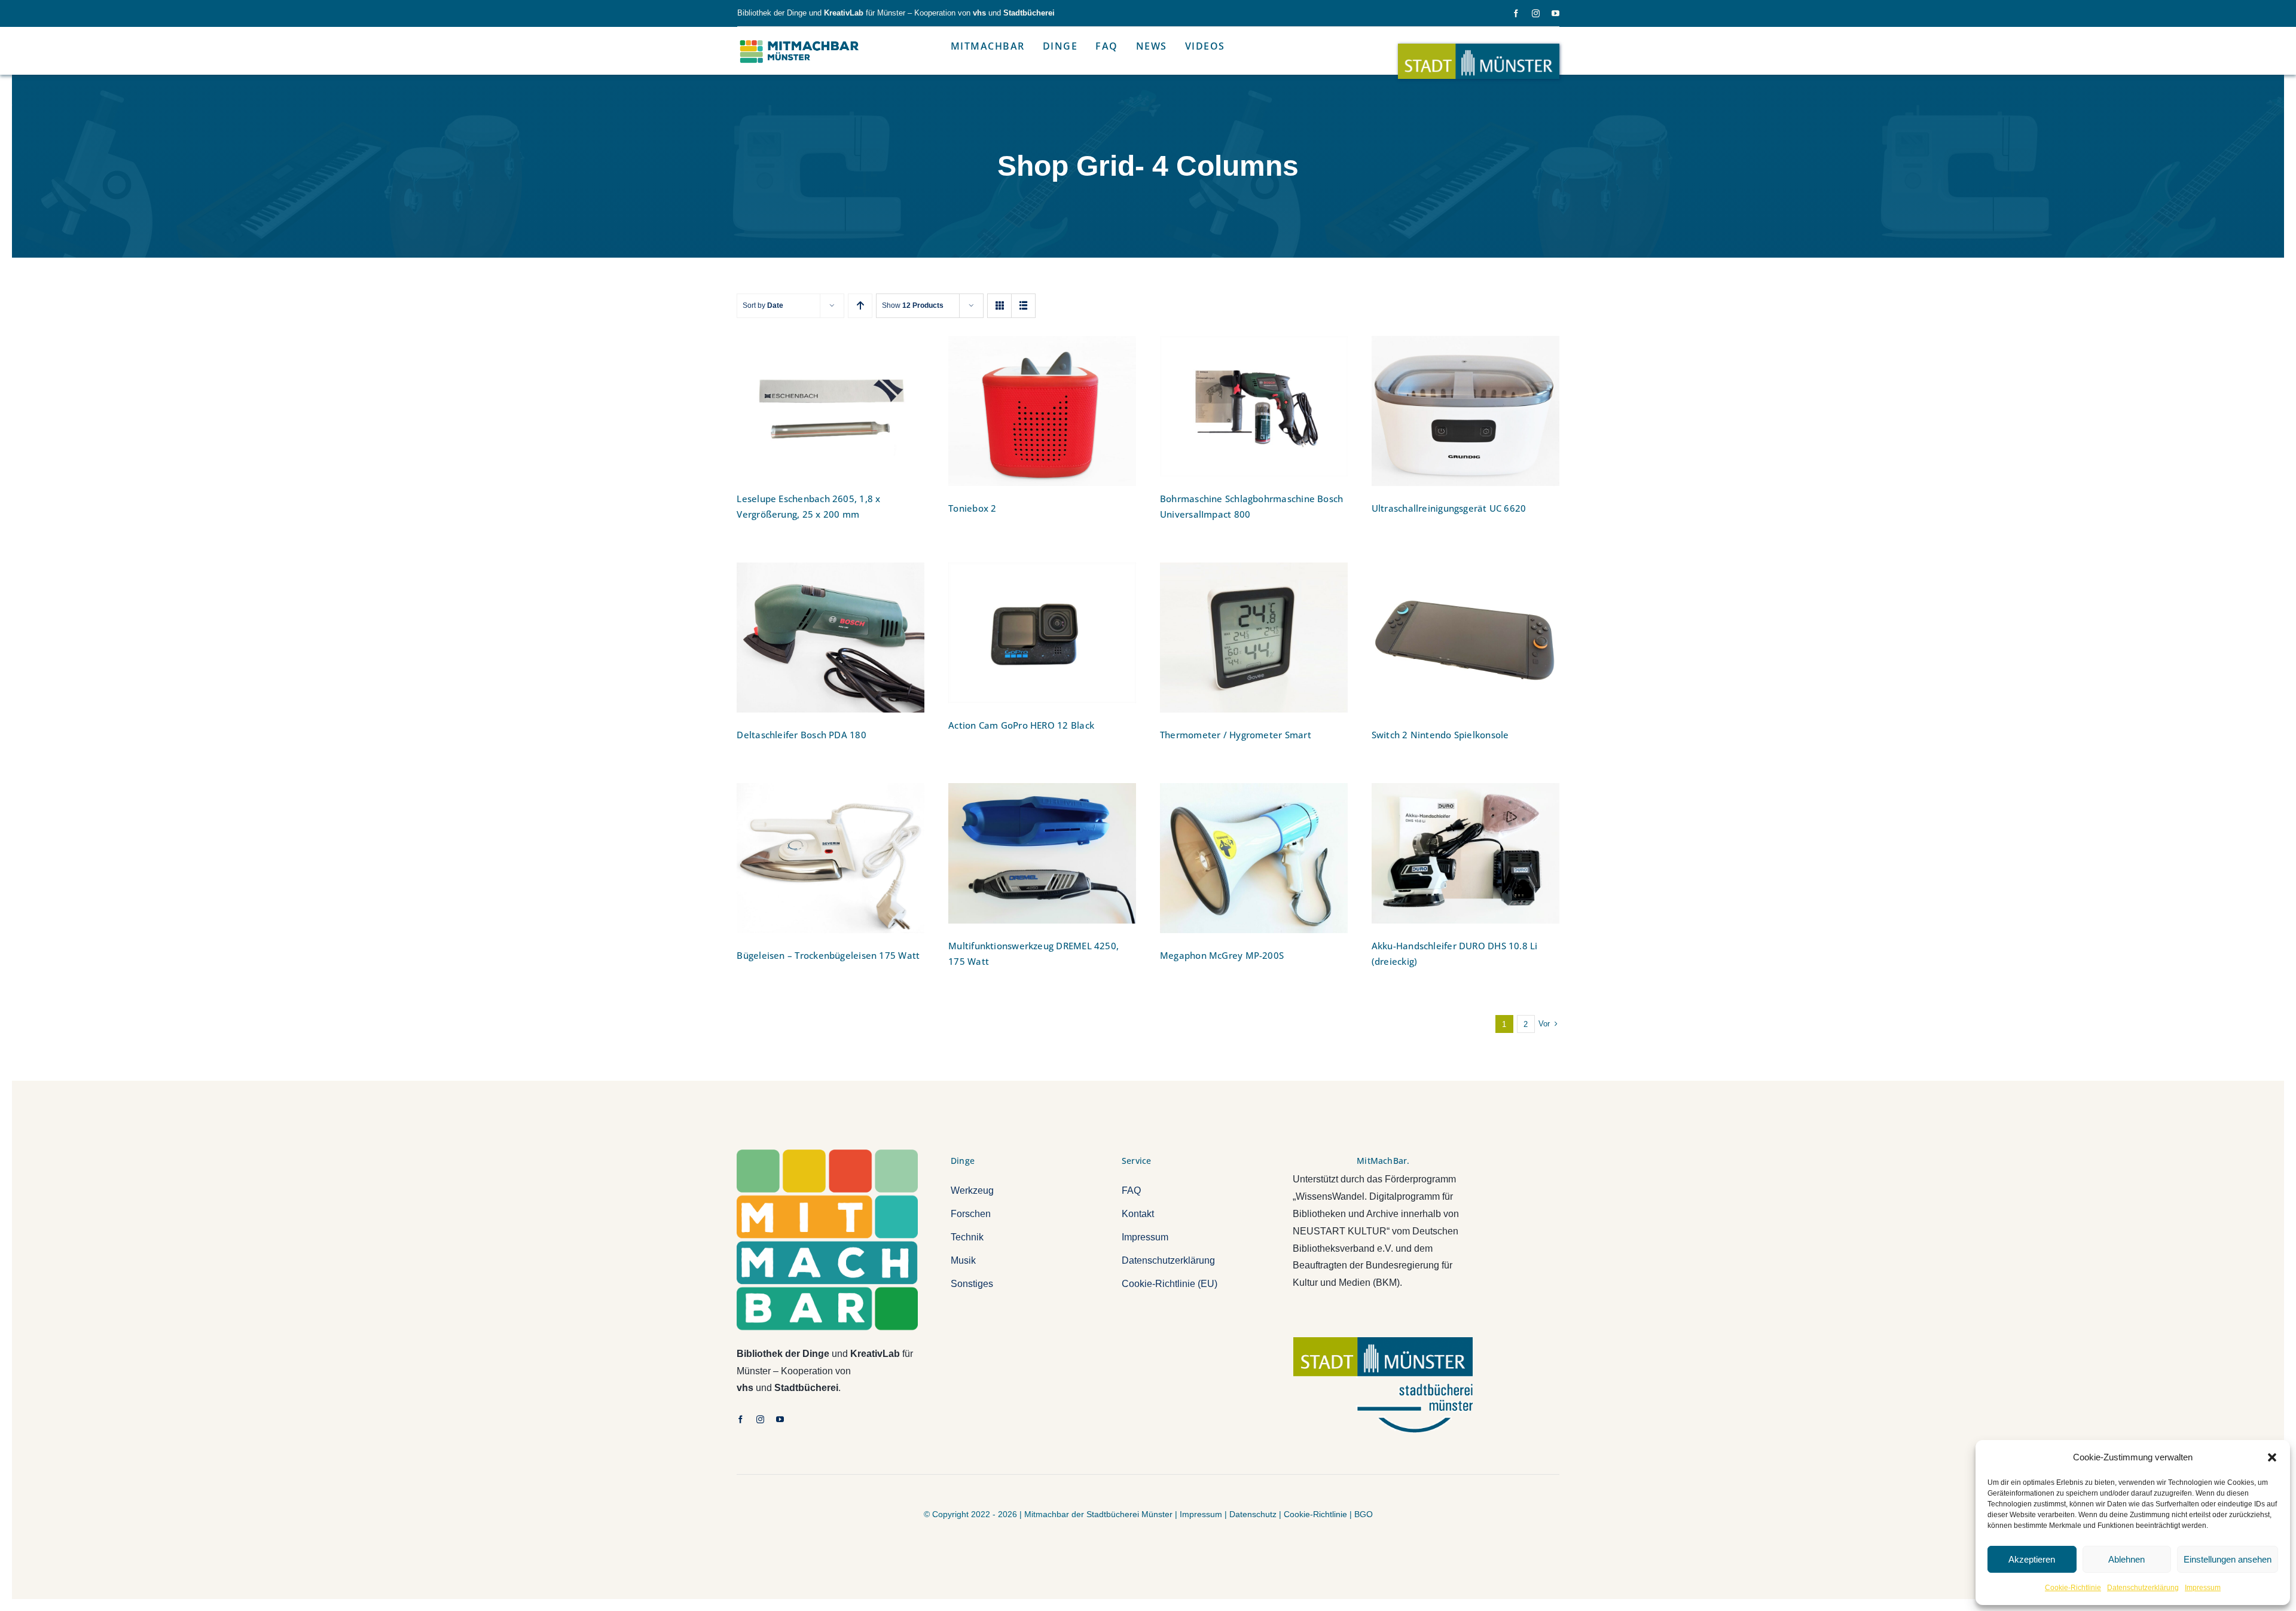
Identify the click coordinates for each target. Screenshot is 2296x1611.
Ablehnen (2126, 1559)
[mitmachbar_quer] (800, 40)
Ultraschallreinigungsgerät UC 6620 (1449, 508)
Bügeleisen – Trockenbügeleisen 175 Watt (828, 955)
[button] (2272, 1457)
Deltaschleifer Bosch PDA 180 (801, 735)
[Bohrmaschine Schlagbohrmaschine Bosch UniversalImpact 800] (1254, 406)
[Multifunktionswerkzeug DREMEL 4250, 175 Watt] (1042, 853)
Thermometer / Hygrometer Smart (1236, 735)
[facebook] (1516, 13)
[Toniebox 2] (1042, 411)
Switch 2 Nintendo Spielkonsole (1440, 735)
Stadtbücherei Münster (1129, 1514)
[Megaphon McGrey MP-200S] (1254, 858)
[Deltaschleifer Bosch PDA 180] (831, 638)
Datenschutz (1253, 1514)
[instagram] (1536, 13)
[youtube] (1555, 13)
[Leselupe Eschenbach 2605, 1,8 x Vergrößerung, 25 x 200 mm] (831, 406)
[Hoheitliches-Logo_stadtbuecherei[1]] (1383, 1342)
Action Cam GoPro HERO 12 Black (1021, 725)
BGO (1364, 1514)
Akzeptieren (2032, 1559)
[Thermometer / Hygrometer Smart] (1254, 638)
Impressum (2203, 1588)
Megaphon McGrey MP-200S (1222, 955)
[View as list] (1023, 306)
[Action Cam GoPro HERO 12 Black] (1042, 633)
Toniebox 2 (972, 508)
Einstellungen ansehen (2228, 1559)
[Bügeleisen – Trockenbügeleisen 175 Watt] (831, 858)
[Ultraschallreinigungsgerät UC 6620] (1465, 411)
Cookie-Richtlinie (2073, 1588)
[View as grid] (999, 306)
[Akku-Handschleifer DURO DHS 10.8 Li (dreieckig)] (1465, 853)
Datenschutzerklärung (2143, 1588)
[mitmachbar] (827, 1154)
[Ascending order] (860, 306)
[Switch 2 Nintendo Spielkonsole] (1465, 638)
